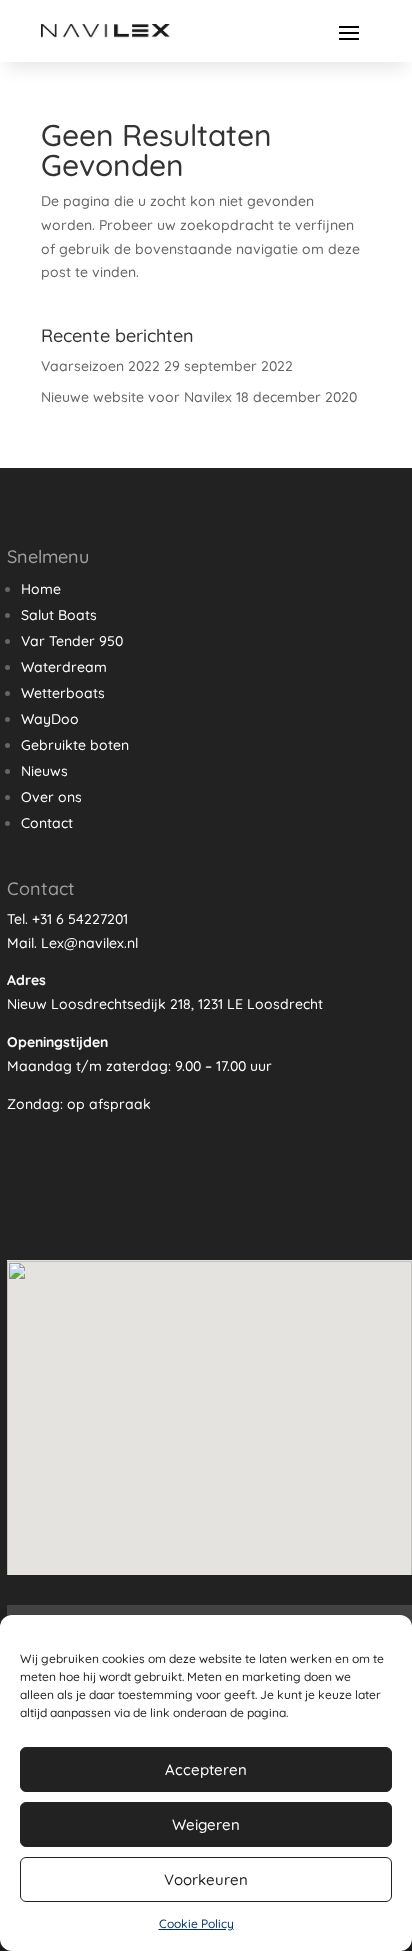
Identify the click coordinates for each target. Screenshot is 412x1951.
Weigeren (206, 1824)
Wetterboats (63, 693)
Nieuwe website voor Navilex (136, 397)
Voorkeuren (206, 1879)
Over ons (51, 797)
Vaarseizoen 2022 (100, 366)
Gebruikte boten (75, 745)
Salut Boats (59, 615)
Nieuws (44, 771)
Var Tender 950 (72, 641)
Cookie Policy (196, 1923)
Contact (47, 823)
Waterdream (64, 667)
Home (41, 589)
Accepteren (206, 1769)
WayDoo (50, 719)
